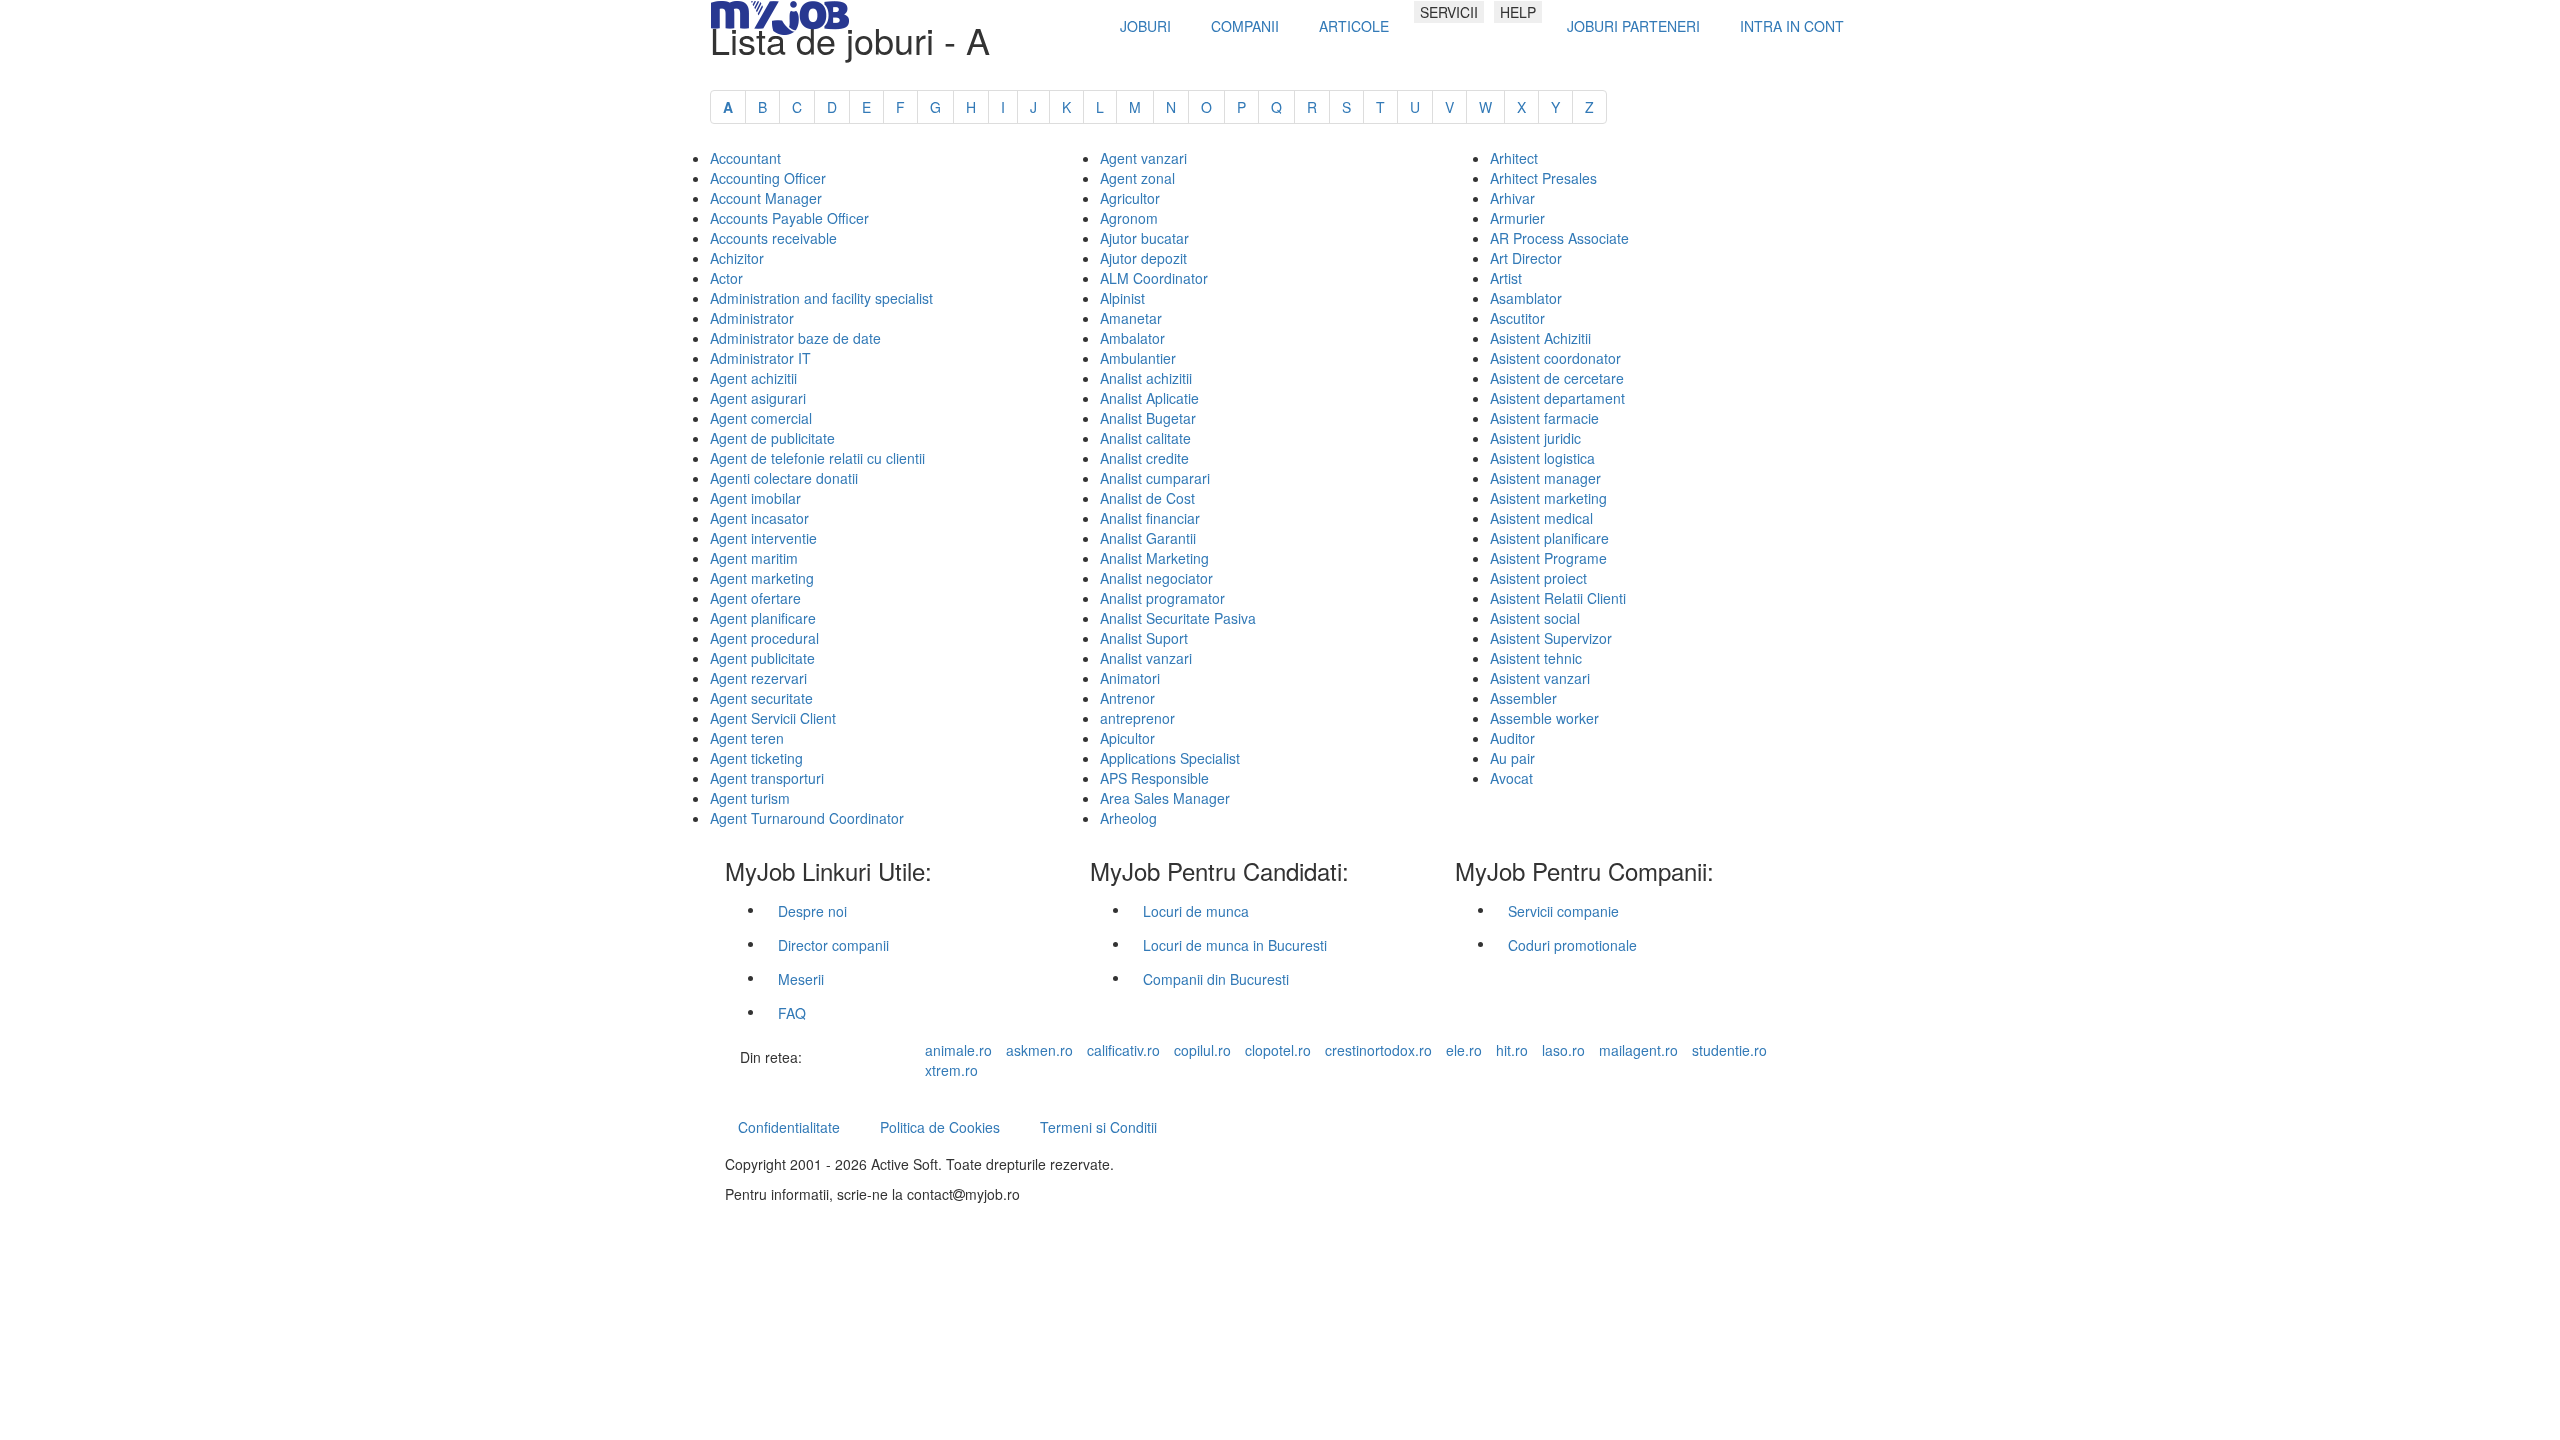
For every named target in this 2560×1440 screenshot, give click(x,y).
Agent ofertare (755, 598)
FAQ (792, 1013)
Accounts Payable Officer (789, 218)
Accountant (745, 158)
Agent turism (750, 798)
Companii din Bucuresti (1216, 979)
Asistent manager (1545, 478)
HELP (1518, 12)
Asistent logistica (1542, 458)
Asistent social (1535, 618)
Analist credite (1144, 458)
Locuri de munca (1196, 911)
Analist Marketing (1154, 558)
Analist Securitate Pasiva (1178, 618)
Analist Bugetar (1148, 418)
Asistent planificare (1549, 538)
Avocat (1511, 778)
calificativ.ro (1123, 1050)
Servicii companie (1563, 911)
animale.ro (958, 1050)
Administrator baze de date (795, 338)
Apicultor (1127, 738)
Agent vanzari (1143, 158)
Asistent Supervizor (1551, 638)
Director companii (833, 945)
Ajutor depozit (1143, 258)
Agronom (1129, 218)
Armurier (1517, 218)
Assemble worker (1544, 718)
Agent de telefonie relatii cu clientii (817, 458)
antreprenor (1137, 718)
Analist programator (1162, 598)
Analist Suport (1144, 638)
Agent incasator (759, 518)
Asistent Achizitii (1540, 338)
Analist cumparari (1155, 478)
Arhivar (1512, 198)
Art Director (1526, 258)
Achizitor (737, 258)
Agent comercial (761, 418)
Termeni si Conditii (1098, 1127)
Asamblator (1526, 298)
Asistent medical (1541, 518)
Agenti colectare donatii (784, 478)
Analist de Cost (1147, 498)
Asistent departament (1557, 398)
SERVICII (1449, 12)
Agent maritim (754, 558)
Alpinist (1122, 298)
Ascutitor (1517, 318)
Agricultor (1130, 198)
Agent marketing (762, 578)
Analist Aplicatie (1149, 398)
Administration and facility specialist (821, 298)
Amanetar (1131, 318)
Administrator (752, 318)
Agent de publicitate (772, 438)
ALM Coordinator (1154, 278)
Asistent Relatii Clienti (1558, 598)
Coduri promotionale (1572, 945)
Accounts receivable (773, 238)
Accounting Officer (768, 178)
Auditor (1512, 738)
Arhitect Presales (1543, 178)
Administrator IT (760, 358)
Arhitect (1514, 158)
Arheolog (1128, 818)
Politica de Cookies (940, 1127)
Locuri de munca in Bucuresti (1235, 945)
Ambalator (1132, 338)
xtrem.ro (951, 1070)
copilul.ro (1202, 1050)
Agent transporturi (767, 778)
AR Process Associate (1559, 238)
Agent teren (747, 738)
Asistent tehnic (1536, 658)
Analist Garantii (1148, 538)
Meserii (801, 979)
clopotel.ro (1278, 1050)
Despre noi (812, 911)
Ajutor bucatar (1144, 238)
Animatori (1130, 678)
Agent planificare (763, 618)
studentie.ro (1729, 1050)
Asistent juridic (1535, 438)
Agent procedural (764, 638)
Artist (1506, 278)
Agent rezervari (758, 678)
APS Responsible (1154, 778)
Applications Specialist (1170, 758)
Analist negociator (1156, 578)
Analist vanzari (1146, 658)
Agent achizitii (753, 378)
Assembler (1523, 698)
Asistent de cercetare (1557, 378)
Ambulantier (1138, 358)
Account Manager (766, 198)
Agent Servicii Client (773, 718)
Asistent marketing (1548, 498)
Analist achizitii (1146, 378)
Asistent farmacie (1544, 418)
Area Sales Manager (1165, 798)
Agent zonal (1137, 178)
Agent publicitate (762, 658)
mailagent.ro (1638, 1050)
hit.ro (1512, 1050)
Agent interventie (763, 538)
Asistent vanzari (1540, 678)
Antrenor (1127, 698)
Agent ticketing (756, 758)
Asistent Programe (1548, 558)
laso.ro (1563, 1050)
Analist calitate (1145, 438)
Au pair (1512, 758)
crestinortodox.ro (1378, 1050)
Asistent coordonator (1555, 358)
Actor (726, 278)
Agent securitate (761, 698)
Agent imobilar (755, 498)
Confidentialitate (789, 1127)
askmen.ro (1039, 1050)
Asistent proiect (1538, 578)
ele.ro (1464, 1050)
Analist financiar (1150, 518)
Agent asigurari (758, 398)
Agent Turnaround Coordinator (807, 818)
